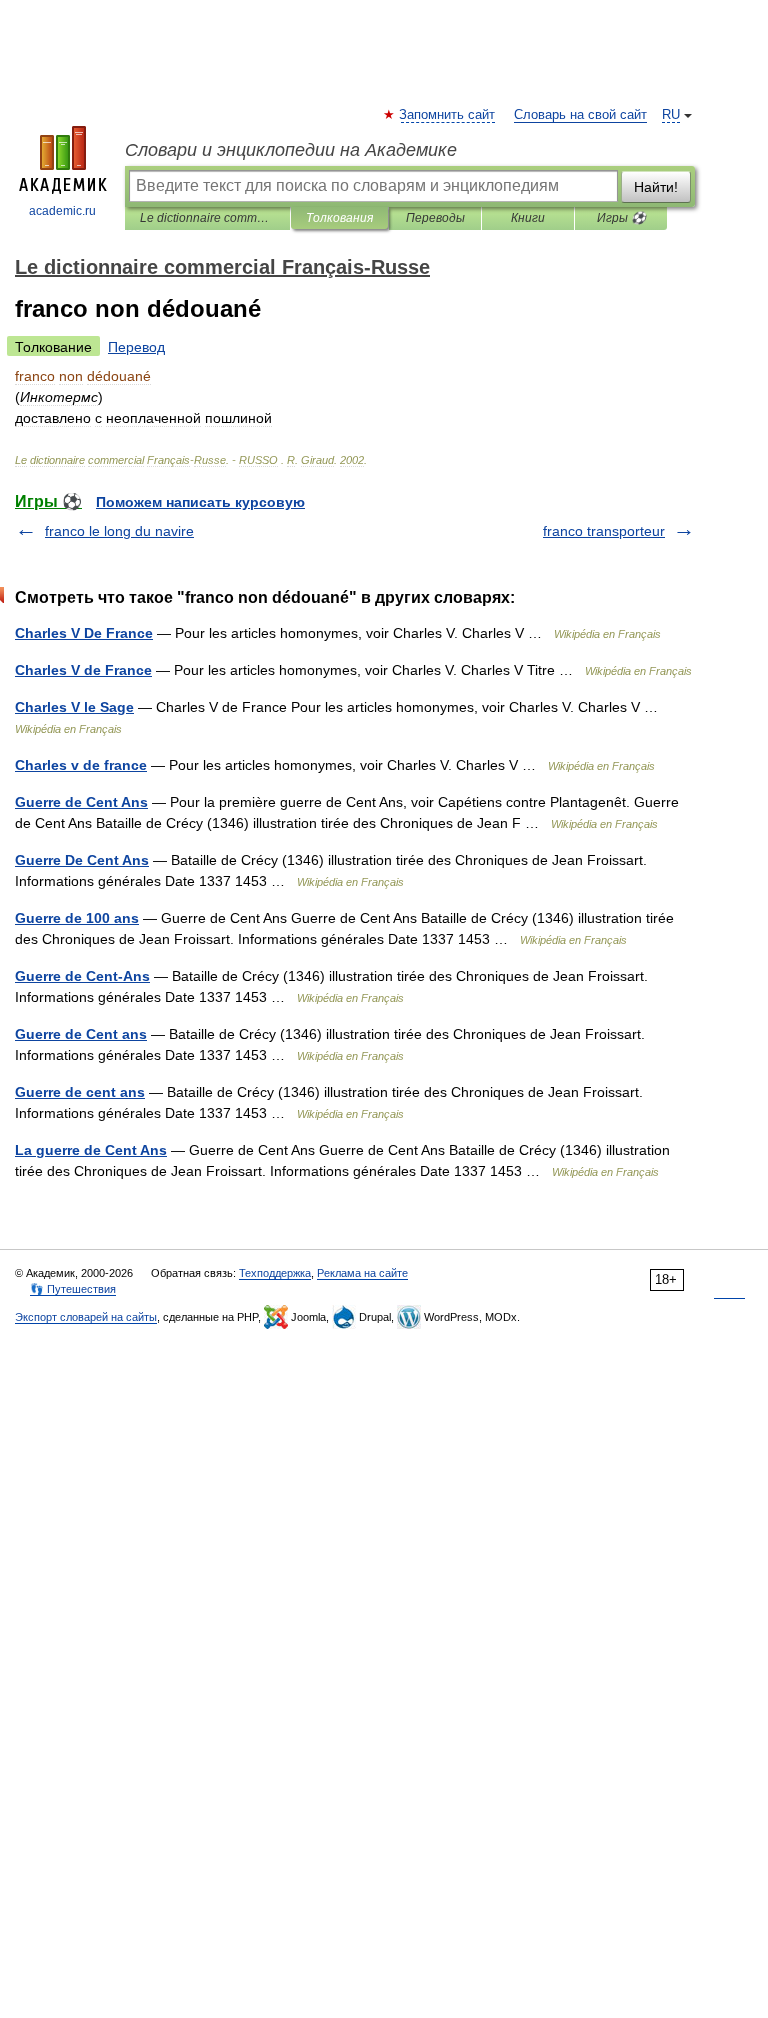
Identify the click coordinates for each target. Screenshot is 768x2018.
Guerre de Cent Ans (81, 802)
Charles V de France (83, 670)
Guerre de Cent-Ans (82, 976)
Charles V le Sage (74, 707)
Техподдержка (275, 1273)
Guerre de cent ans (80, 1092)
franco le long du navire (119, 531)
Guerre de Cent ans (81, 1034)
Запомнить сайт (448, 115)
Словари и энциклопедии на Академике (291, 150)
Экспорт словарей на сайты (86, 1317)
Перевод (136, 347)
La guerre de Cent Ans (91, 1150)
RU (671, 115)
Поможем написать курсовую (200, 502)
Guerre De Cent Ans (82, 860)
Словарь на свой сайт (580, 115)
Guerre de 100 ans (77, 918)
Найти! (656, 187)
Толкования (339, 218)
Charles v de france (81, 765)
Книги (528, 218)
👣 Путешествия (73, 1289)
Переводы (435, 218)
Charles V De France (84, 633)
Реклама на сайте (362, 1273)
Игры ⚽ (621, 218)
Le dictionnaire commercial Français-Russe (207, 218)
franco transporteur (604, 531)
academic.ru (62, 211)
